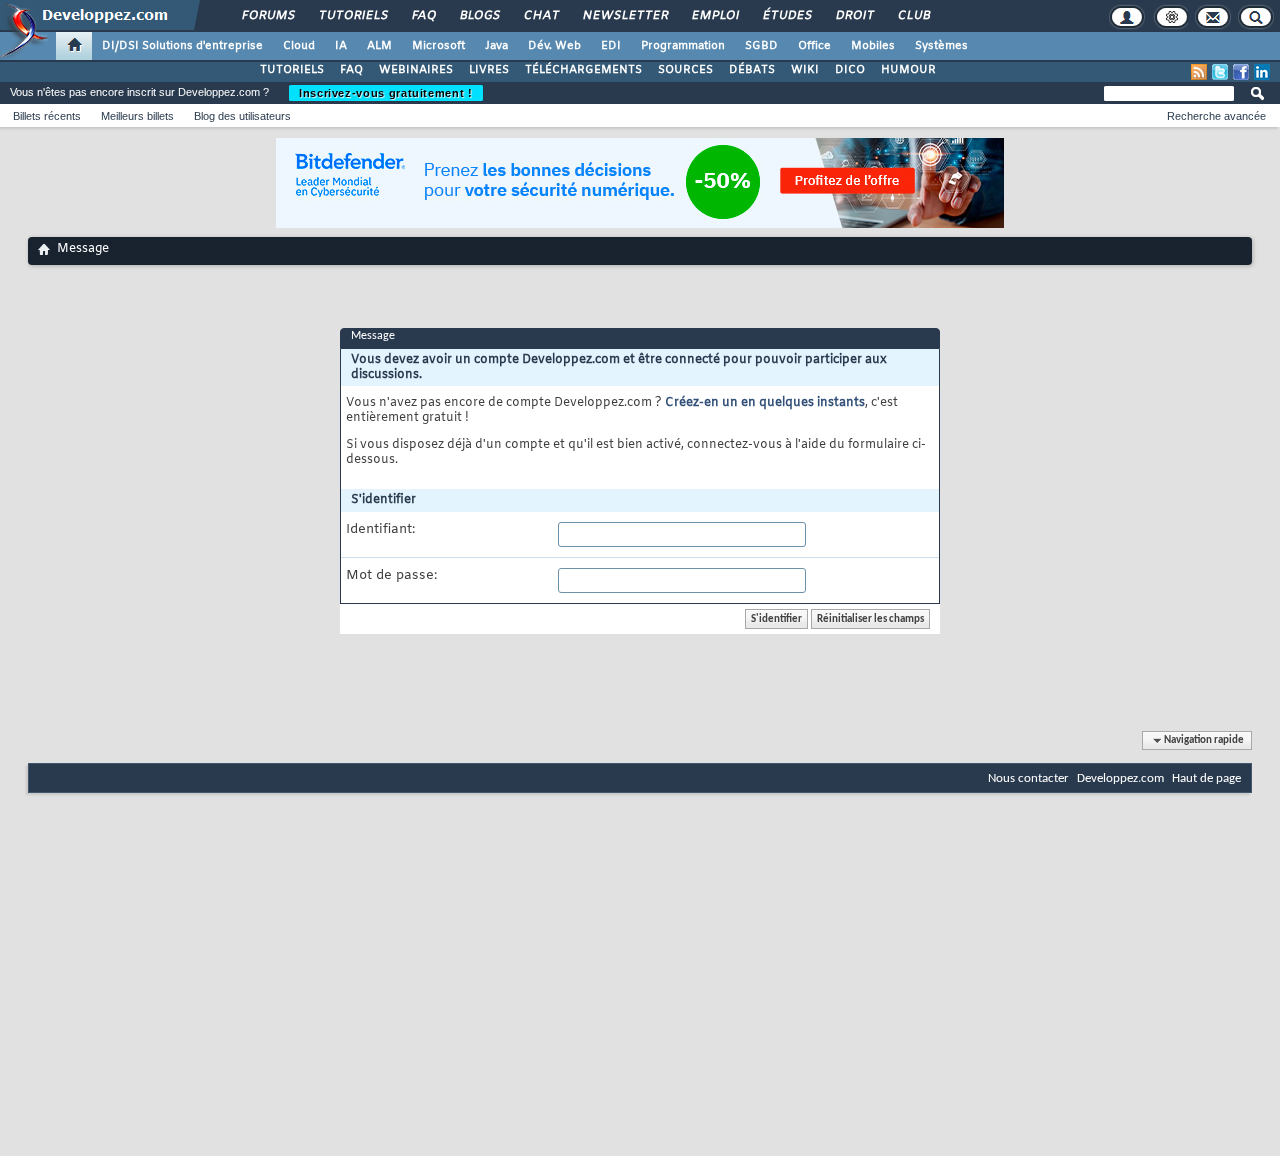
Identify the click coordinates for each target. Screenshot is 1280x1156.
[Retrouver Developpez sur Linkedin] (1262, 72)
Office (814, 46)
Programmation (683, 46)
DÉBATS (752, 70)
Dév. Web (554, 46)
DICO (850, 70)
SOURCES (685, 70)
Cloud (299, 46)
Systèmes (941, 46)
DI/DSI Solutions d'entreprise (182, 46)
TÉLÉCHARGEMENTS (583, 70)
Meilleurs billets (137, 116)
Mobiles (873, 46)
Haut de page (1206, 778)
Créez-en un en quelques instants (765, 403)
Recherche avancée (1216, 116)
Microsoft (438, 46)
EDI (611, 46)
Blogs (479, 16)
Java (496, 46)
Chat (540, 16)
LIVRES (489, 70)
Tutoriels (352, 16)
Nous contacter (1028, 778)
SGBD (761, 46)
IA (341, 46)
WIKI (805, 70)
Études (786, 16)
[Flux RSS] (1199, 72)
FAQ (423, 16)
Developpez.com (1120, 778)
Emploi (714, 16)
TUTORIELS (292, 70)
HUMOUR (908, 70)
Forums (267, 16)
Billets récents (47, 116)
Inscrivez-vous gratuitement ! (386, 93)
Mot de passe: (391, 576)
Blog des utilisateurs (242, 116)
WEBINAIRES (416, 70)
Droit (854, 16)
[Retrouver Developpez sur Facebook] (1241, 72)
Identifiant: (380, 530)
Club (913, 16)
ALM (379, 46)
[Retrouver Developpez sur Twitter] (1220, 72)
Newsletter (624, 16)
